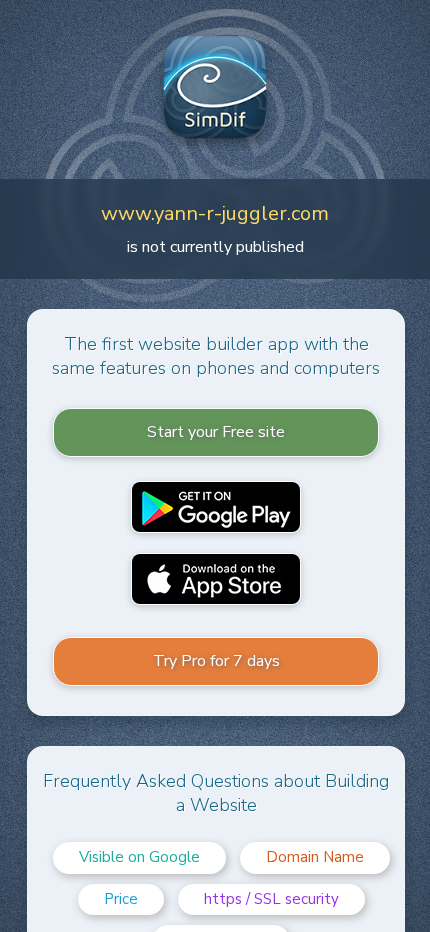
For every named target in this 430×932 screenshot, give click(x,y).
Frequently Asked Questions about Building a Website (216, 792)
